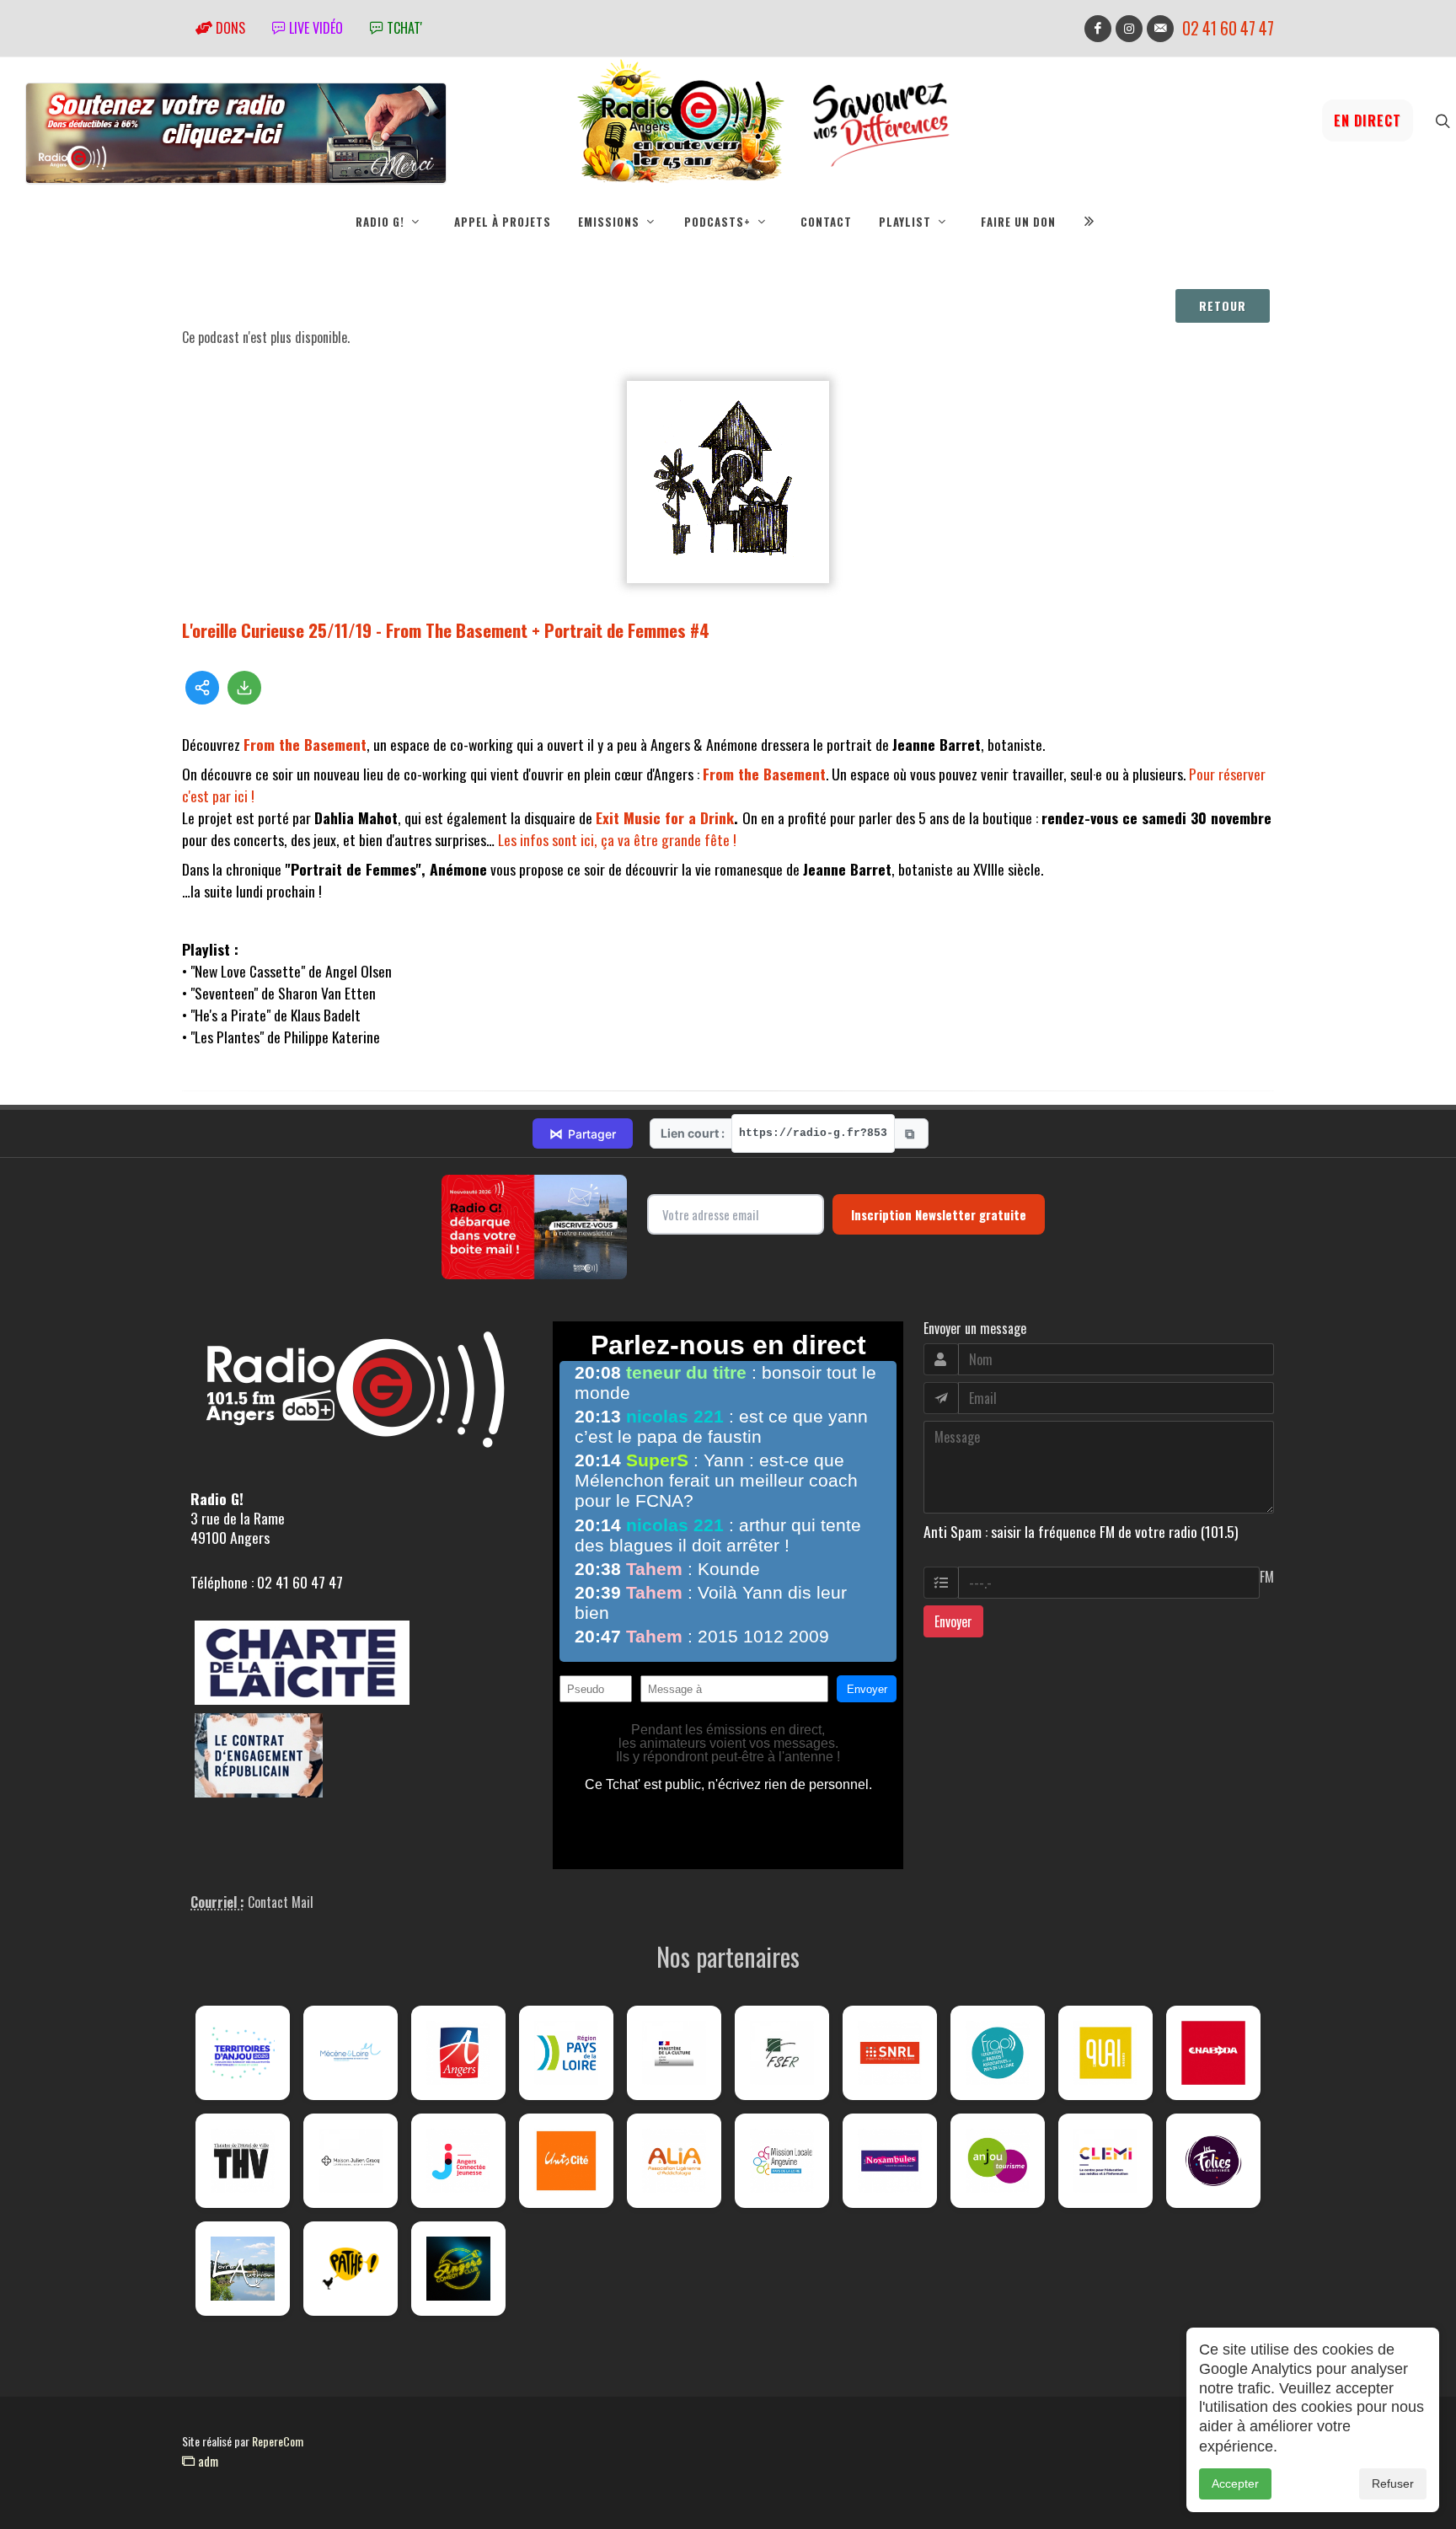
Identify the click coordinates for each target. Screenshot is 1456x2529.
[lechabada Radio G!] (1213, 2053)
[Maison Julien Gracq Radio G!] (351, 2161)
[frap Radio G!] (998, 2053)
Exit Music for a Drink (665, 817)
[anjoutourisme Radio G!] (998, 2161)
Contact (826, 222)
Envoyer (953, 1621)
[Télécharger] (244, 688)
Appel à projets (503, 222)
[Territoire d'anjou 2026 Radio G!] (243, 2053)
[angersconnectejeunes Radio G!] (458, 2161)
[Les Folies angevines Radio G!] (1213, 2161)
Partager (583, 1133)
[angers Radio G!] (458, 2053)
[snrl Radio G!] (890, 2053)
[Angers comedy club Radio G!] (458, 2269)
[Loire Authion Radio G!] (243, 2269)
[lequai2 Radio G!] (1105, 2053)
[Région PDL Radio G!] (566, 2053)
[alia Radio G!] (674, 2161)
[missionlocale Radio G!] (782, 2161)
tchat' (403, 28)
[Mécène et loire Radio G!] (351, 2053)
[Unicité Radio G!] (566, 2161)
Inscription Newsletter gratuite (939, 1214)
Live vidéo (314, 28)
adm (206, 2461)
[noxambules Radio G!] (890, 2161)
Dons (229, 28)
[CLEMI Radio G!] (1105, 2161)
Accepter (1235, 2483)
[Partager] (202, 688)
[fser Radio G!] (782, 2053)
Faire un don (1018, 222)
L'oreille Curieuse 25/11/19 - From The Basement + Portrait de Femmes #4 (446, 630)
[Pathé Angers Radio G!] (351, 2269)
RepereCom (278, 2441)
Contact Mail (281, 1902)
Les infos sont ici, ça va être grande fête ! (617, 839)
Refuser (1393, 2483)
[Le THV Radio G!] (243, 2161)
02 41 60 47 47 (1228, 28)
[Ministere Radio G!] (674, 2053)
